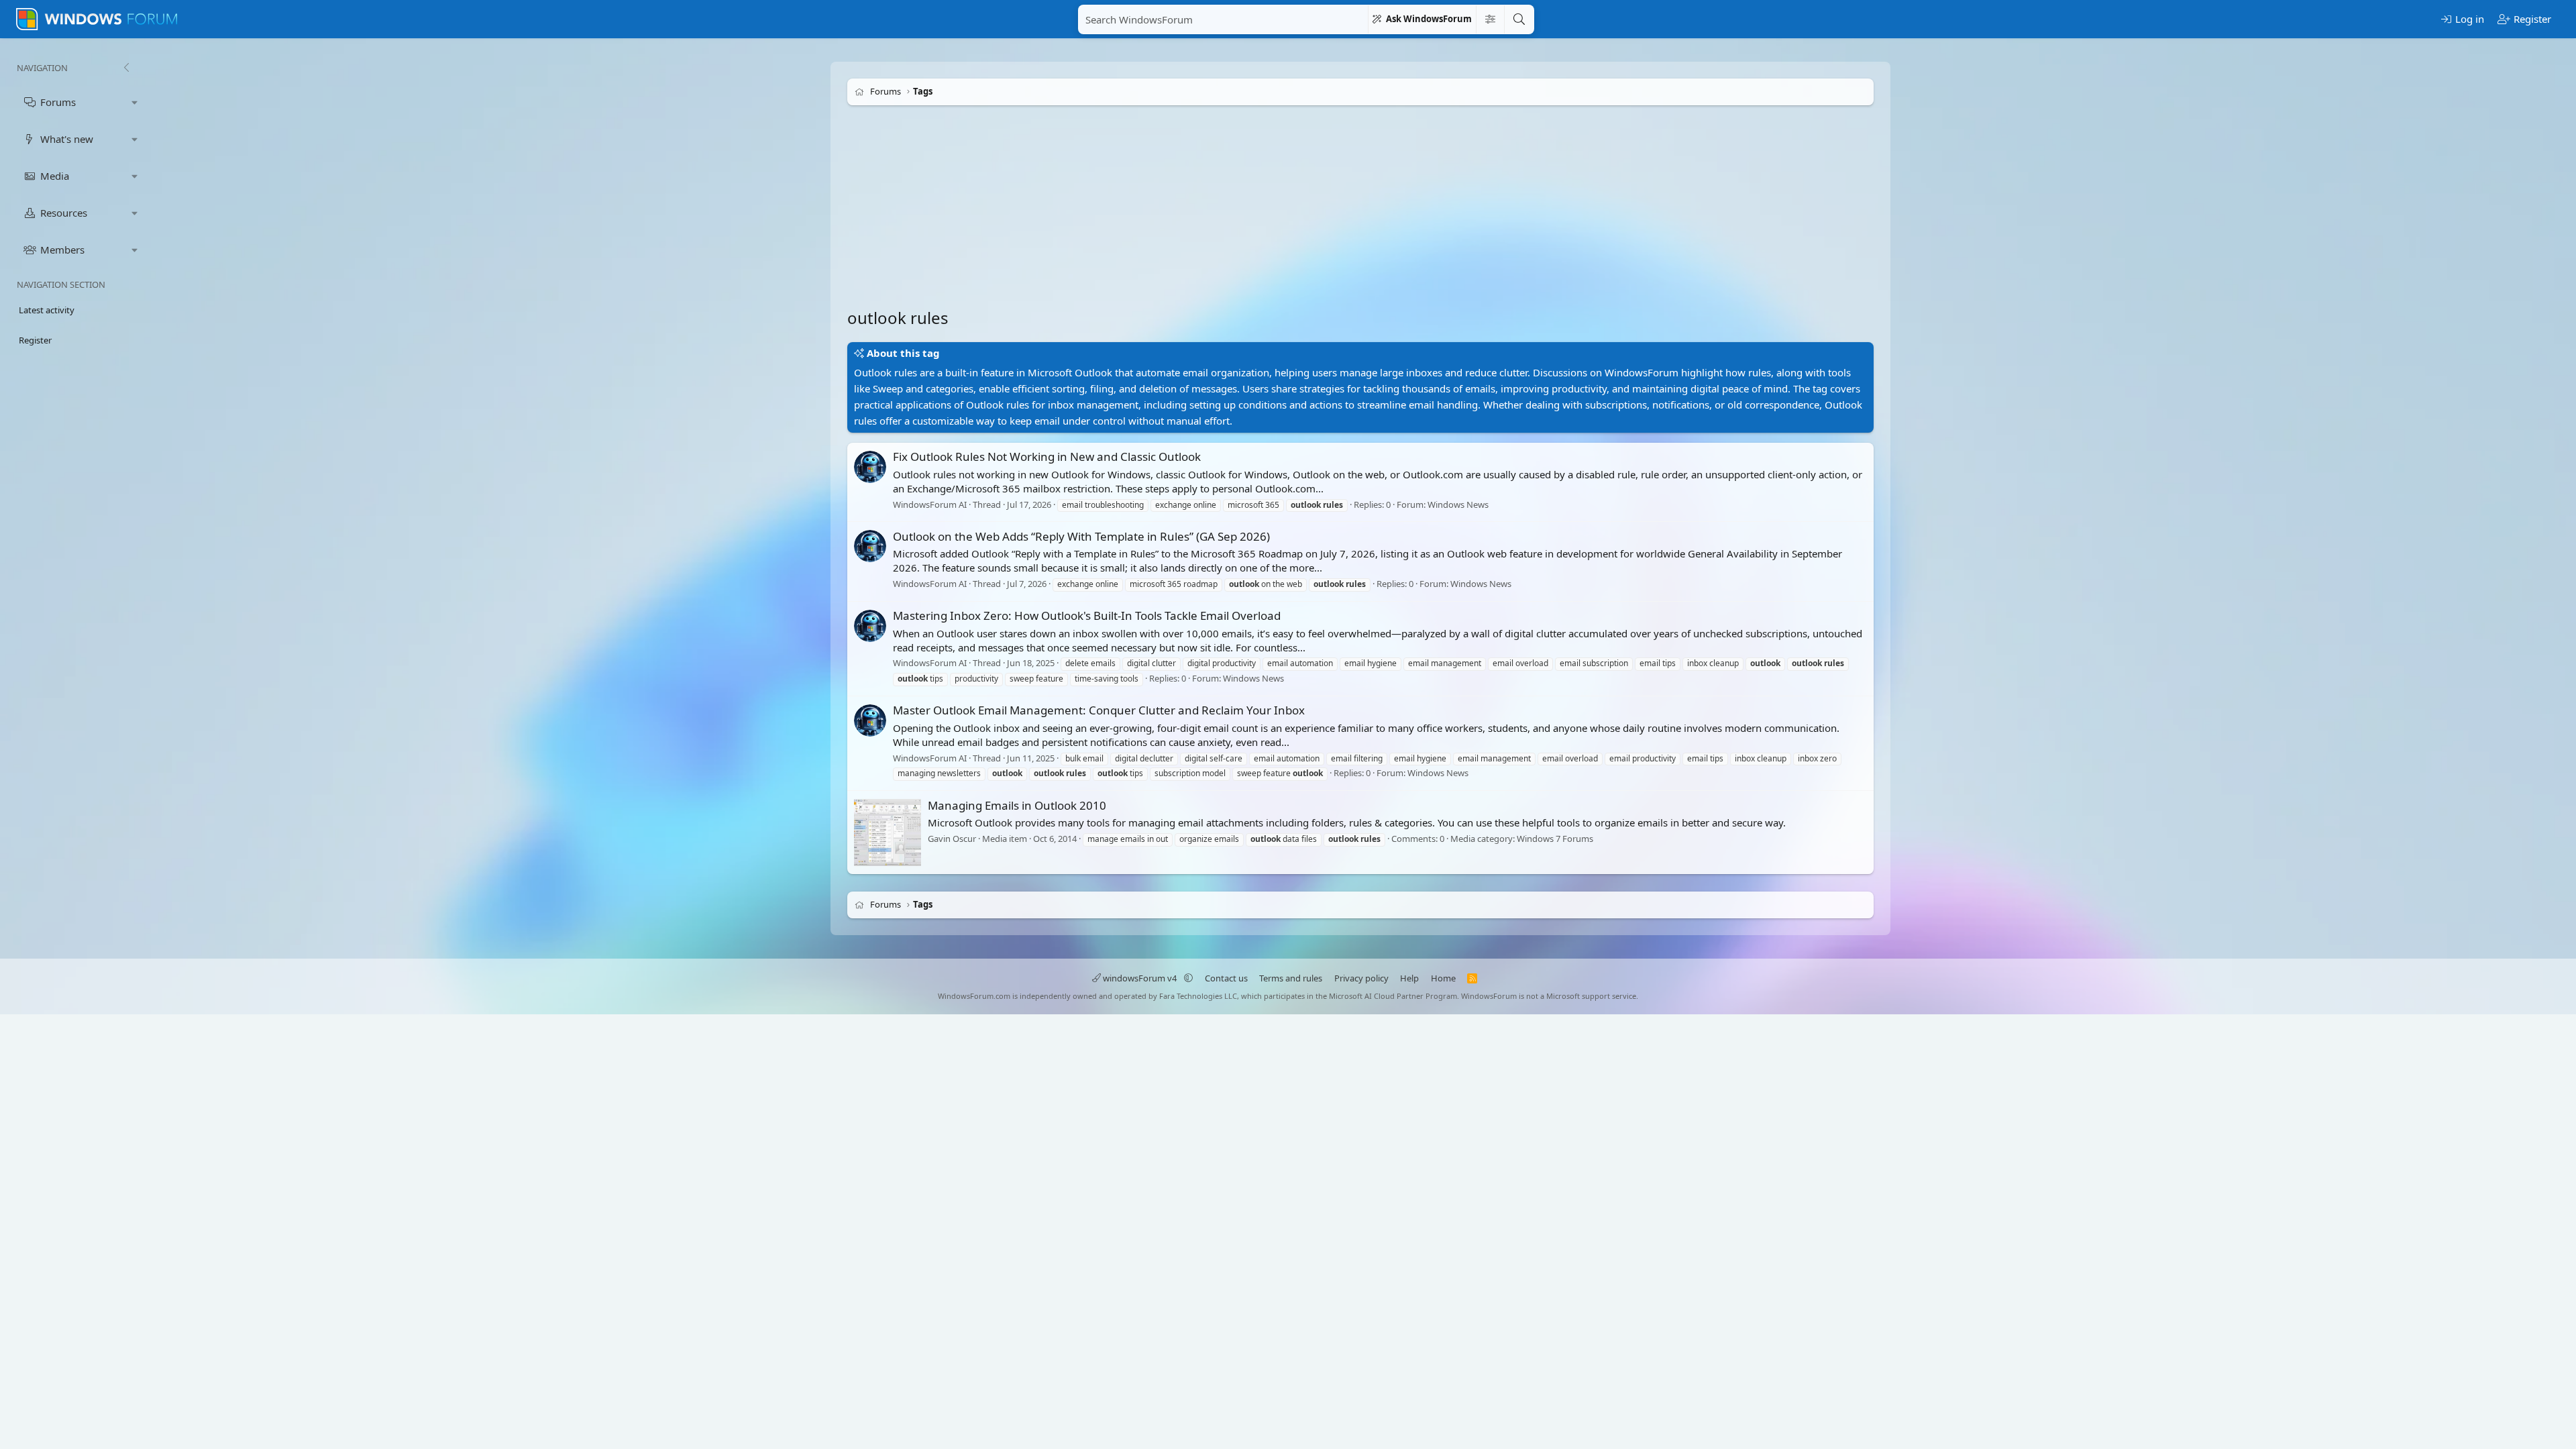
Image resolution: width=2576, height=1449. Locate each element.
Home (1443, 978)
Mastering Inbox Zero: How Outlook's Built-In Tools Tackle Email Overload (1087, 615)
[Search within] (1490, 19)
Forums (58, 102)
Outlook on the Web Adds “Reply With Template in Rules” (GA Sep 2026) (1081, 536)
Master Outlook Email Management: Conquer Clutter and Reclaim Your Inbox (1099, 710)
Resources (64, 213)
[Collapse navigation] (126, 68)
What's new (67, 139)
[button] (135, 102)
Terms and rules (1291, 978)
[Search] (1519, 19)
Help (1409, 978)
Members (62, 250)
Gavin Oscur (952, 839)
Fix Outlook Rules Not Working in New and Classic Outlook (1047, 457)
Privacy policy (1361, 978)
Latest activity (47, 310)
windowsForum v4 (1140, 978)
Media (55, 176)
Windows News (1458, 504)
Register (35, 340)
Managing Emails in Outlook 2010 (1017, 805)
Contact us (1226, 978)
